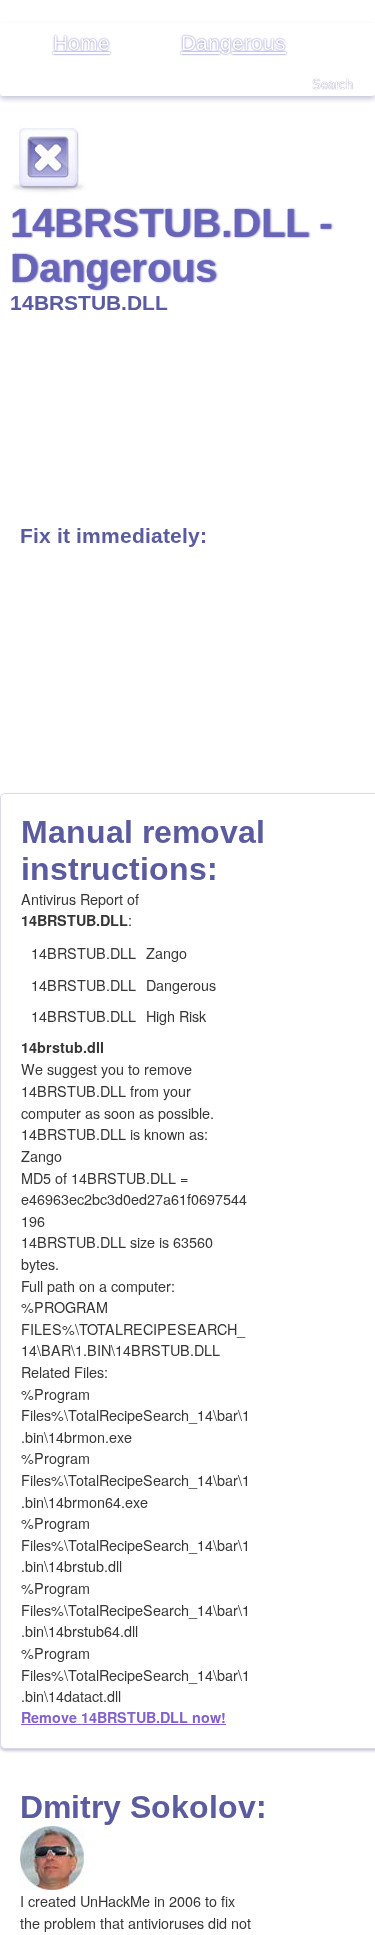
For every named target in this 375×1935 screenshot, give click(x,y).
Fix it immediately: (113, 535)
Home (81, 42)
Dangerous (233, 42)
